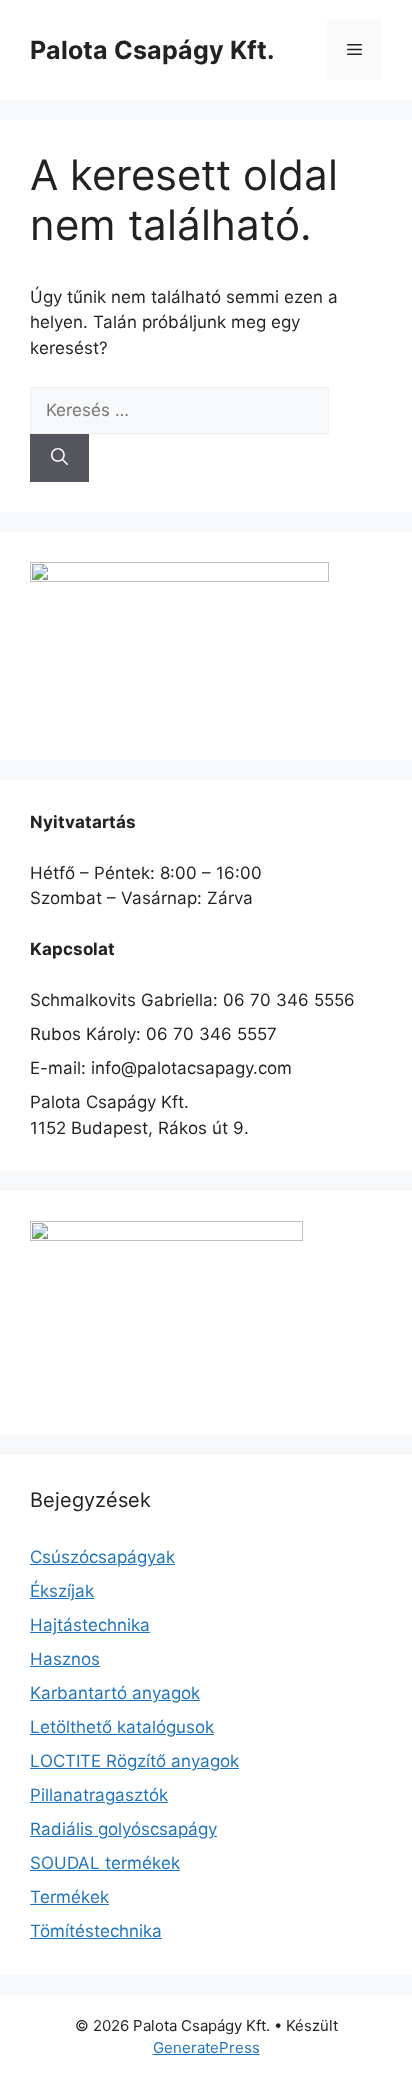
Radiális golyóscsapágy (123, 1829)
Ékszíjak (62, 1591)
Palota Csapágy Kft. (152, 50)
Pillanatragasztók (99, 1795)
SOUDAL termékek (105, 1863)
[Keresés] (59, 458)
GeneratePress (206, 2047)
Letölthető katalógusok (122, 1727)
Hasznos (65, 1659)
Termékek (69, 1897)
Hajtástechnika (90, 1625)
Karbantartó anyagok (115, 1693)
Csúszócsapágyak (102, 1557)
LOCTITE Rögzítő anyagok (134, 1761)
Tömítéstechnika (96, 1931)
